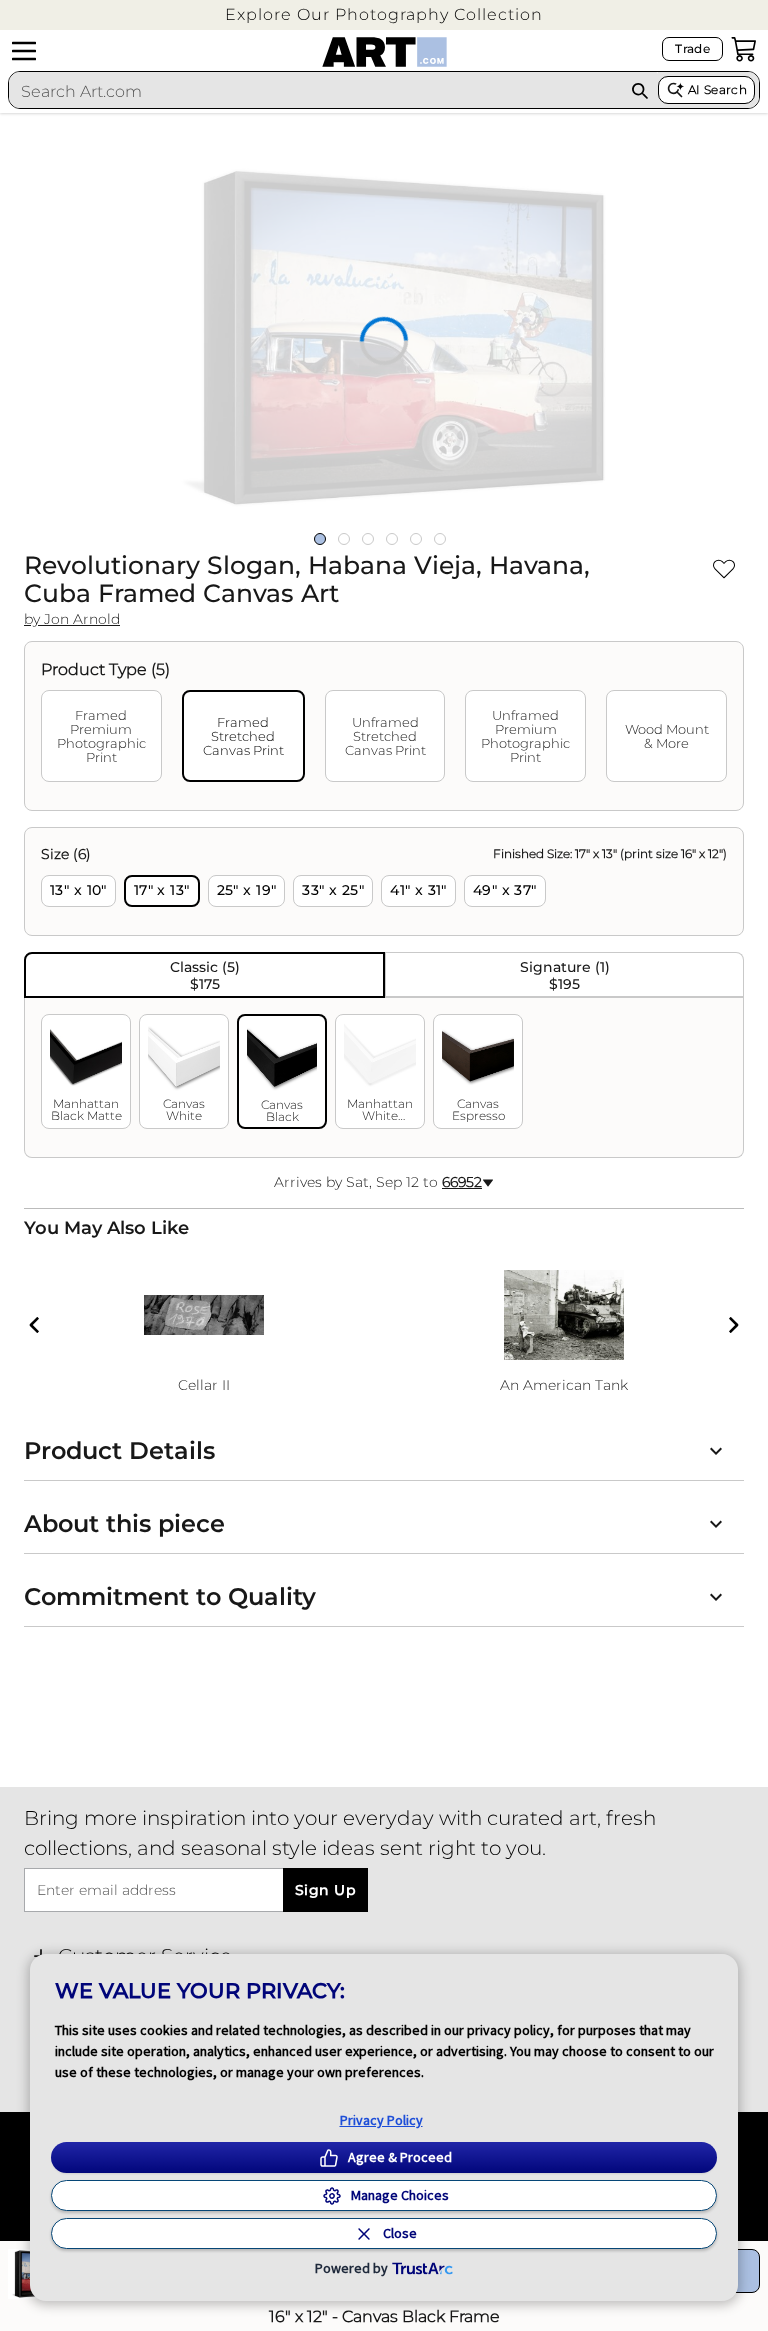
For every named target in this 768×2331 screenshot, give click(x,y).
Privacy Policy (381, 2120)
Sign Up (325, 1890)
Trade (692, 48)
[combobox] (315, 91)
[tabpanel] (384, 992)
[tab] (101, 736)
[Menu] (24, 51)
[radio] (78, 891)
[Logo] (384, 52)
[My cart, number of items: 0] (744, 49)
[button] (384, 14)
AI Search (717, 89)
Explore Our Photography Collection (384, 14)
